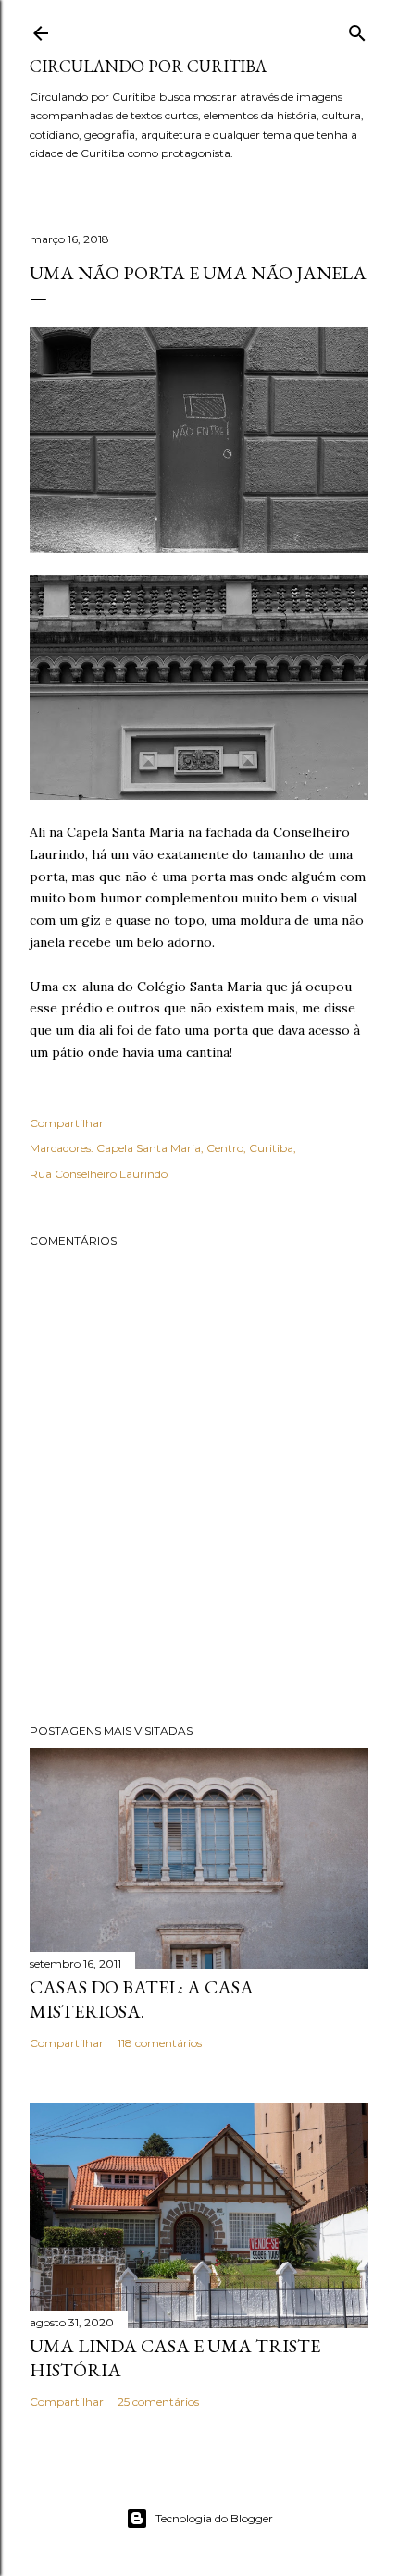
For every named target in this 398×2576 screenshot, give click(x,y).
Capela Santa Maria (149, 1148)
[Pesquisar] (357, 29)
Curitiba (271, 1148)
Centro (225, 1148)
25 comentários (158, 2402)
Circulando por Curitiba (148, 66)
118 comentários (160, 2043)
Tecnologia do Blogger (214, 2518)
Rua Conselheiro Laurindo (99, 1174)
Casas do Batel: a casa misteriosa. (142, 1999)
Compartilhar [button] (67, 1123)
